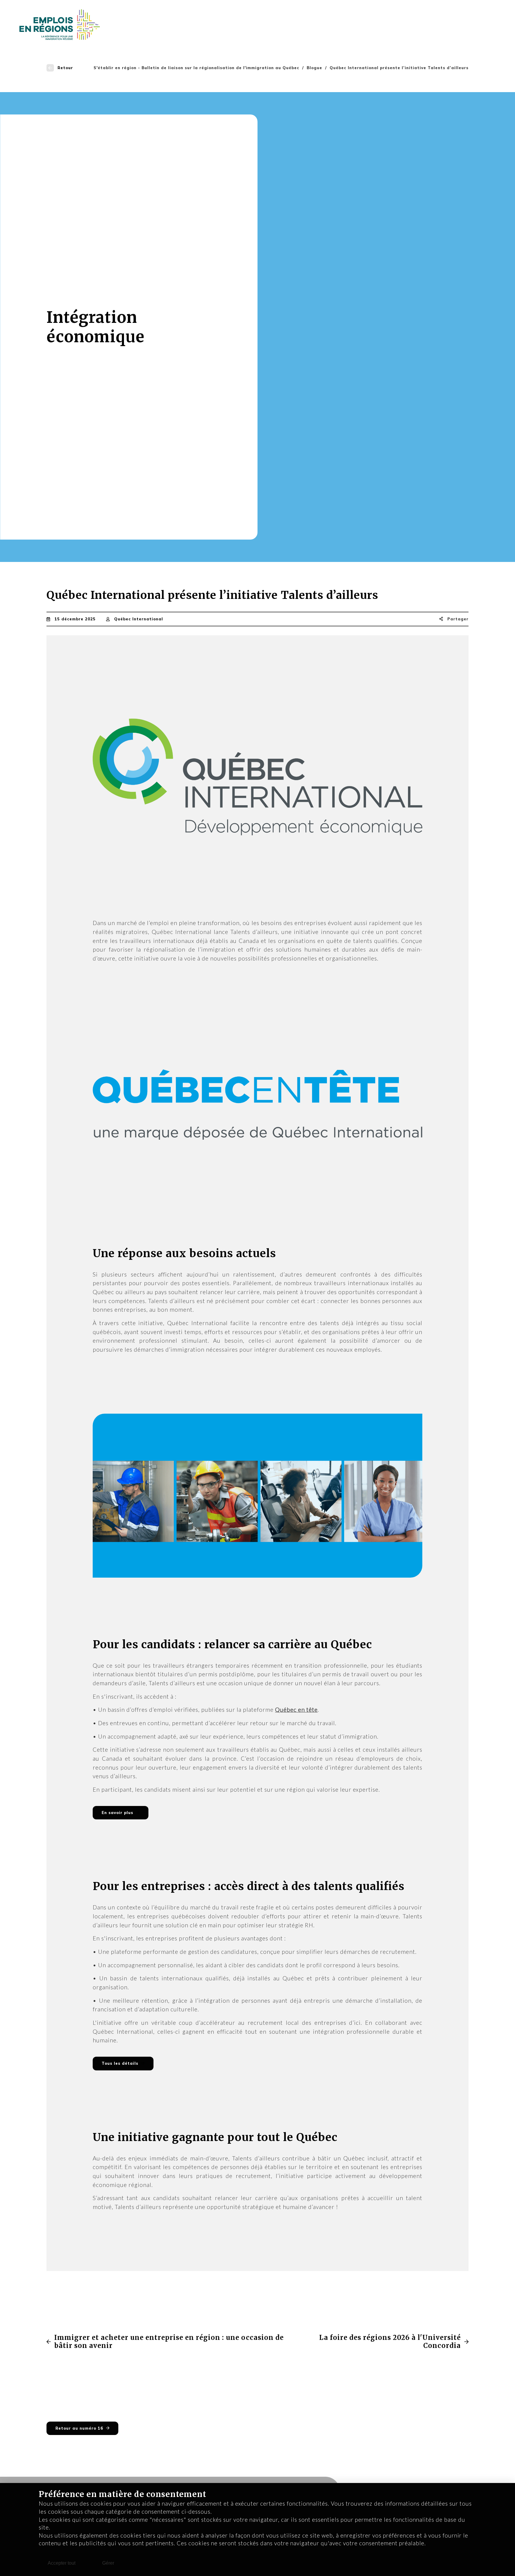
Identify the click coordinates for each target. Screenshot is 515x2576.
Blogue (314, 68)
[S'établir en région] (60, 24)
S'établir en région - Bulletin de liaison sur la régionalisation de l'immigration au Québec (196, 68)
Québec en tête (296, 1710)
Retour (65, 68)
